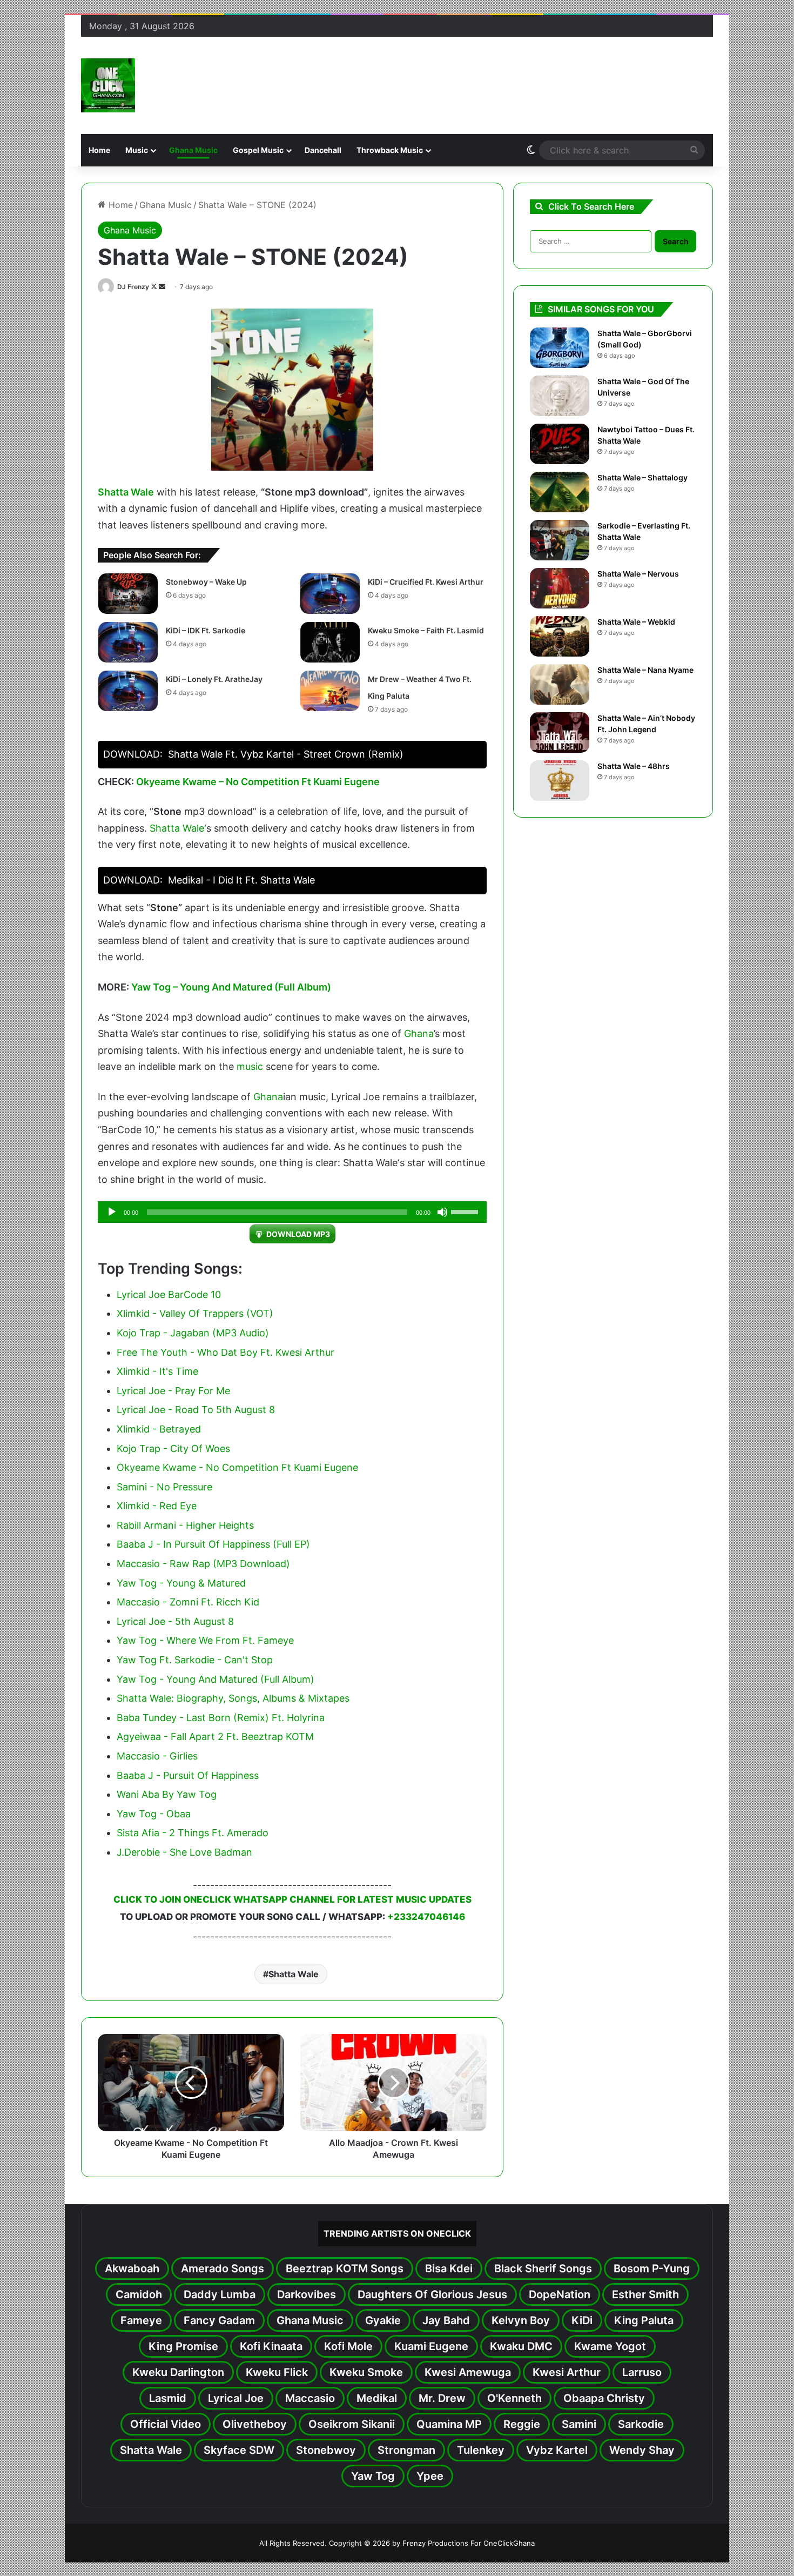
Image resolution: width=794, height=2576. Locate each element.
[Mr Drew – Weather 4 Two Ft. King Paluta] (330, 691)
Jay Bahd (446, 2320)
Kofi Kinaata (271, 2346)
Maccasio (310, 2398)
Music (137, 150)
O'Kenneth (514, 2398)
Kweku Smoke (366, 2372)
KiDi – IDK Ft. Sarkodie (206, 630)
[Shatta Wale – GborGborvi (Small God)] (560, 348)
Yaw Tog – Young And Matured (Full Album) (231, 987)
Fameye (141, 2320)
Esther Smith (645, 2294)
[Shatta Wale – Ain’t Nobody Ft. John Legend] (560, 732)
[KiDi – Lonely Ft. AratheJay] (128, 691)
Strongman (406, 2450)
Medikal (377, 2398)
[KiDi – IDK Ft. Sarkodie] (128, 642)
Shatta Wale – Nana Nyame (645, 670)
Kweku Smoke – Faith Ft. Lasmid (426, 630)
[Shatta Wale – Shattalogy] (560, 492)
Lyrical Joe (236, 2398)
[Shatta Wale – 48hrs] (560, 781)
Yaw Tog (373, 2476)
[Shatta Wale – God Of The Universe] (560, 396)
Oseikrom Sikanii (352, 2424)
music (250, 1066)
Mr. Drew (442, 2398)
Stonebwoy (326, 2450)
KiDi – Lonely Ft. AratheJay (214, 679)
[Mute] (442, 1212)
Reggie (522, 2424)
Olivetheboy (255, 2424)
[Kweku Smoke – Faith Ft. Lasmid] (330, 642)
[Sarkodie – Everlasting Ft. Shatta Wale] (560, 540)
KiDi (582, 2320)
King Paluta (644, 2320)
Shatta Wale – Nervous (638, 574)
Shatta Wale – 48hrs (634, 766)
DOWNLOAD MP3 (298, 1234)
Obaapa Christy (604, 2398)
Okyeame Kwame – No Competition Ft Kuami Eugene (258, 782)
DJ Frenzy (133, 287)
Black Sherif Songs (543, 2269)
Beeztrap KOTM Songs (345, 2269)
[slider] (466, 1211)
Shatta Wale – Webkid (636, 622)
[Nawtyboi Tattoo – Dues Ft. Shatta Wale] (560, 444)
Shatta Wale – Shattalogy (642, 477)
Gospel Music (258, 150)
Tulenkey (481, 2450)
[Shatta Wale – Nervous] (560, 588)
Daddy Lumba (220, 2294)
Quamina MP (449, 2424)
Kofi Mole (348, 2346)
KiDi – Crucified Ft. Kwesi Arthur (426, 582)
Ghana (419, 1033)
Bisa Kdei (449, 2269)
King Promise (183, 2346)
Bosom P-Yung (652, 2269)
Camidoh (139, 2294)
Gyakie (383, 2320)
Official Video (166, 2424)
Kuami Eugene (431, 2346)
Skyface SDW (239, 2450)
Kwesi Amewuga (468, 2372)
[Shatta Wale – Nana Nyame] (560, 684)
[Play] (112, 1212)
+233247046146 (426, 1917)
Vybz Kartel (557, 2450)
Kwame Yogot (610, 2346)
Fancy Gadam (219, 2320)
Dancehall (323, 150)
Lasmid (168, 2398)
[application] (292, 1212)
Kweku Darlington (178, 2372)
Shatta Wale (126, 492)
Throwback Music (390, 150)
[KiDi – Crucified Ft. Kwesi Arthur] (330, 594)
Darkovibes (307, 2294)
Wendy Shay (642, 2450)
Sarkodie (641, 2424)
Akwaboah (132, 2269)
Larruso (642, 2372)
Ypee (430, 2476)
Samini (579, 2424)
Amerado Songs (223, 2269)
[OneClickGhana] (108, 85)
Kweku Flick (277, 2372)
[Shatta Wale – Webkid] (560, 636)
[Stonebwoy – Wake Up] (128, 594)
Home (99, 150)
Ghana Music (193, 150)
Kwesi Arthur (567, 2372)
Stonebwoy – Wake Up (206, 582)
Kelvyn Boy (521, 2320)
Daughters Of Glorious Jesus (432, 2294)
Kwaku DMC (521, 2346)
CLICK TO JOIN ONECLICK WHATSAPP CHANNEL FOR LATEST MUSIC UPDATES (292, 1899)
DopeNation (560, 2294)
